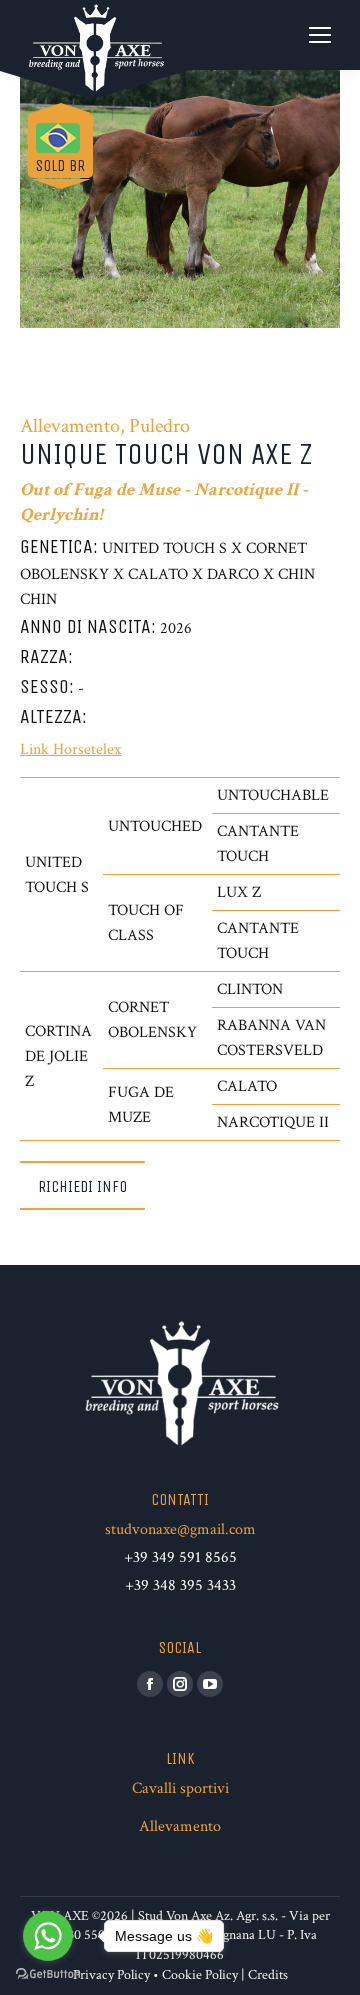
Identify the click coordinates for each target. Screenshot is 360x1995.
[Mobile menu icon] (320, 35)
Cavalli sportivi (180, 1788)
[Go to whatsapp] (48, 1936)
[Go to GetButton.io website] (48, 1974)
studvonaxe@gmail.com (180, 1529)
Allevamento (180, 1826)
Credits (268, 1975)
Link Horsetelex (70, 749)
